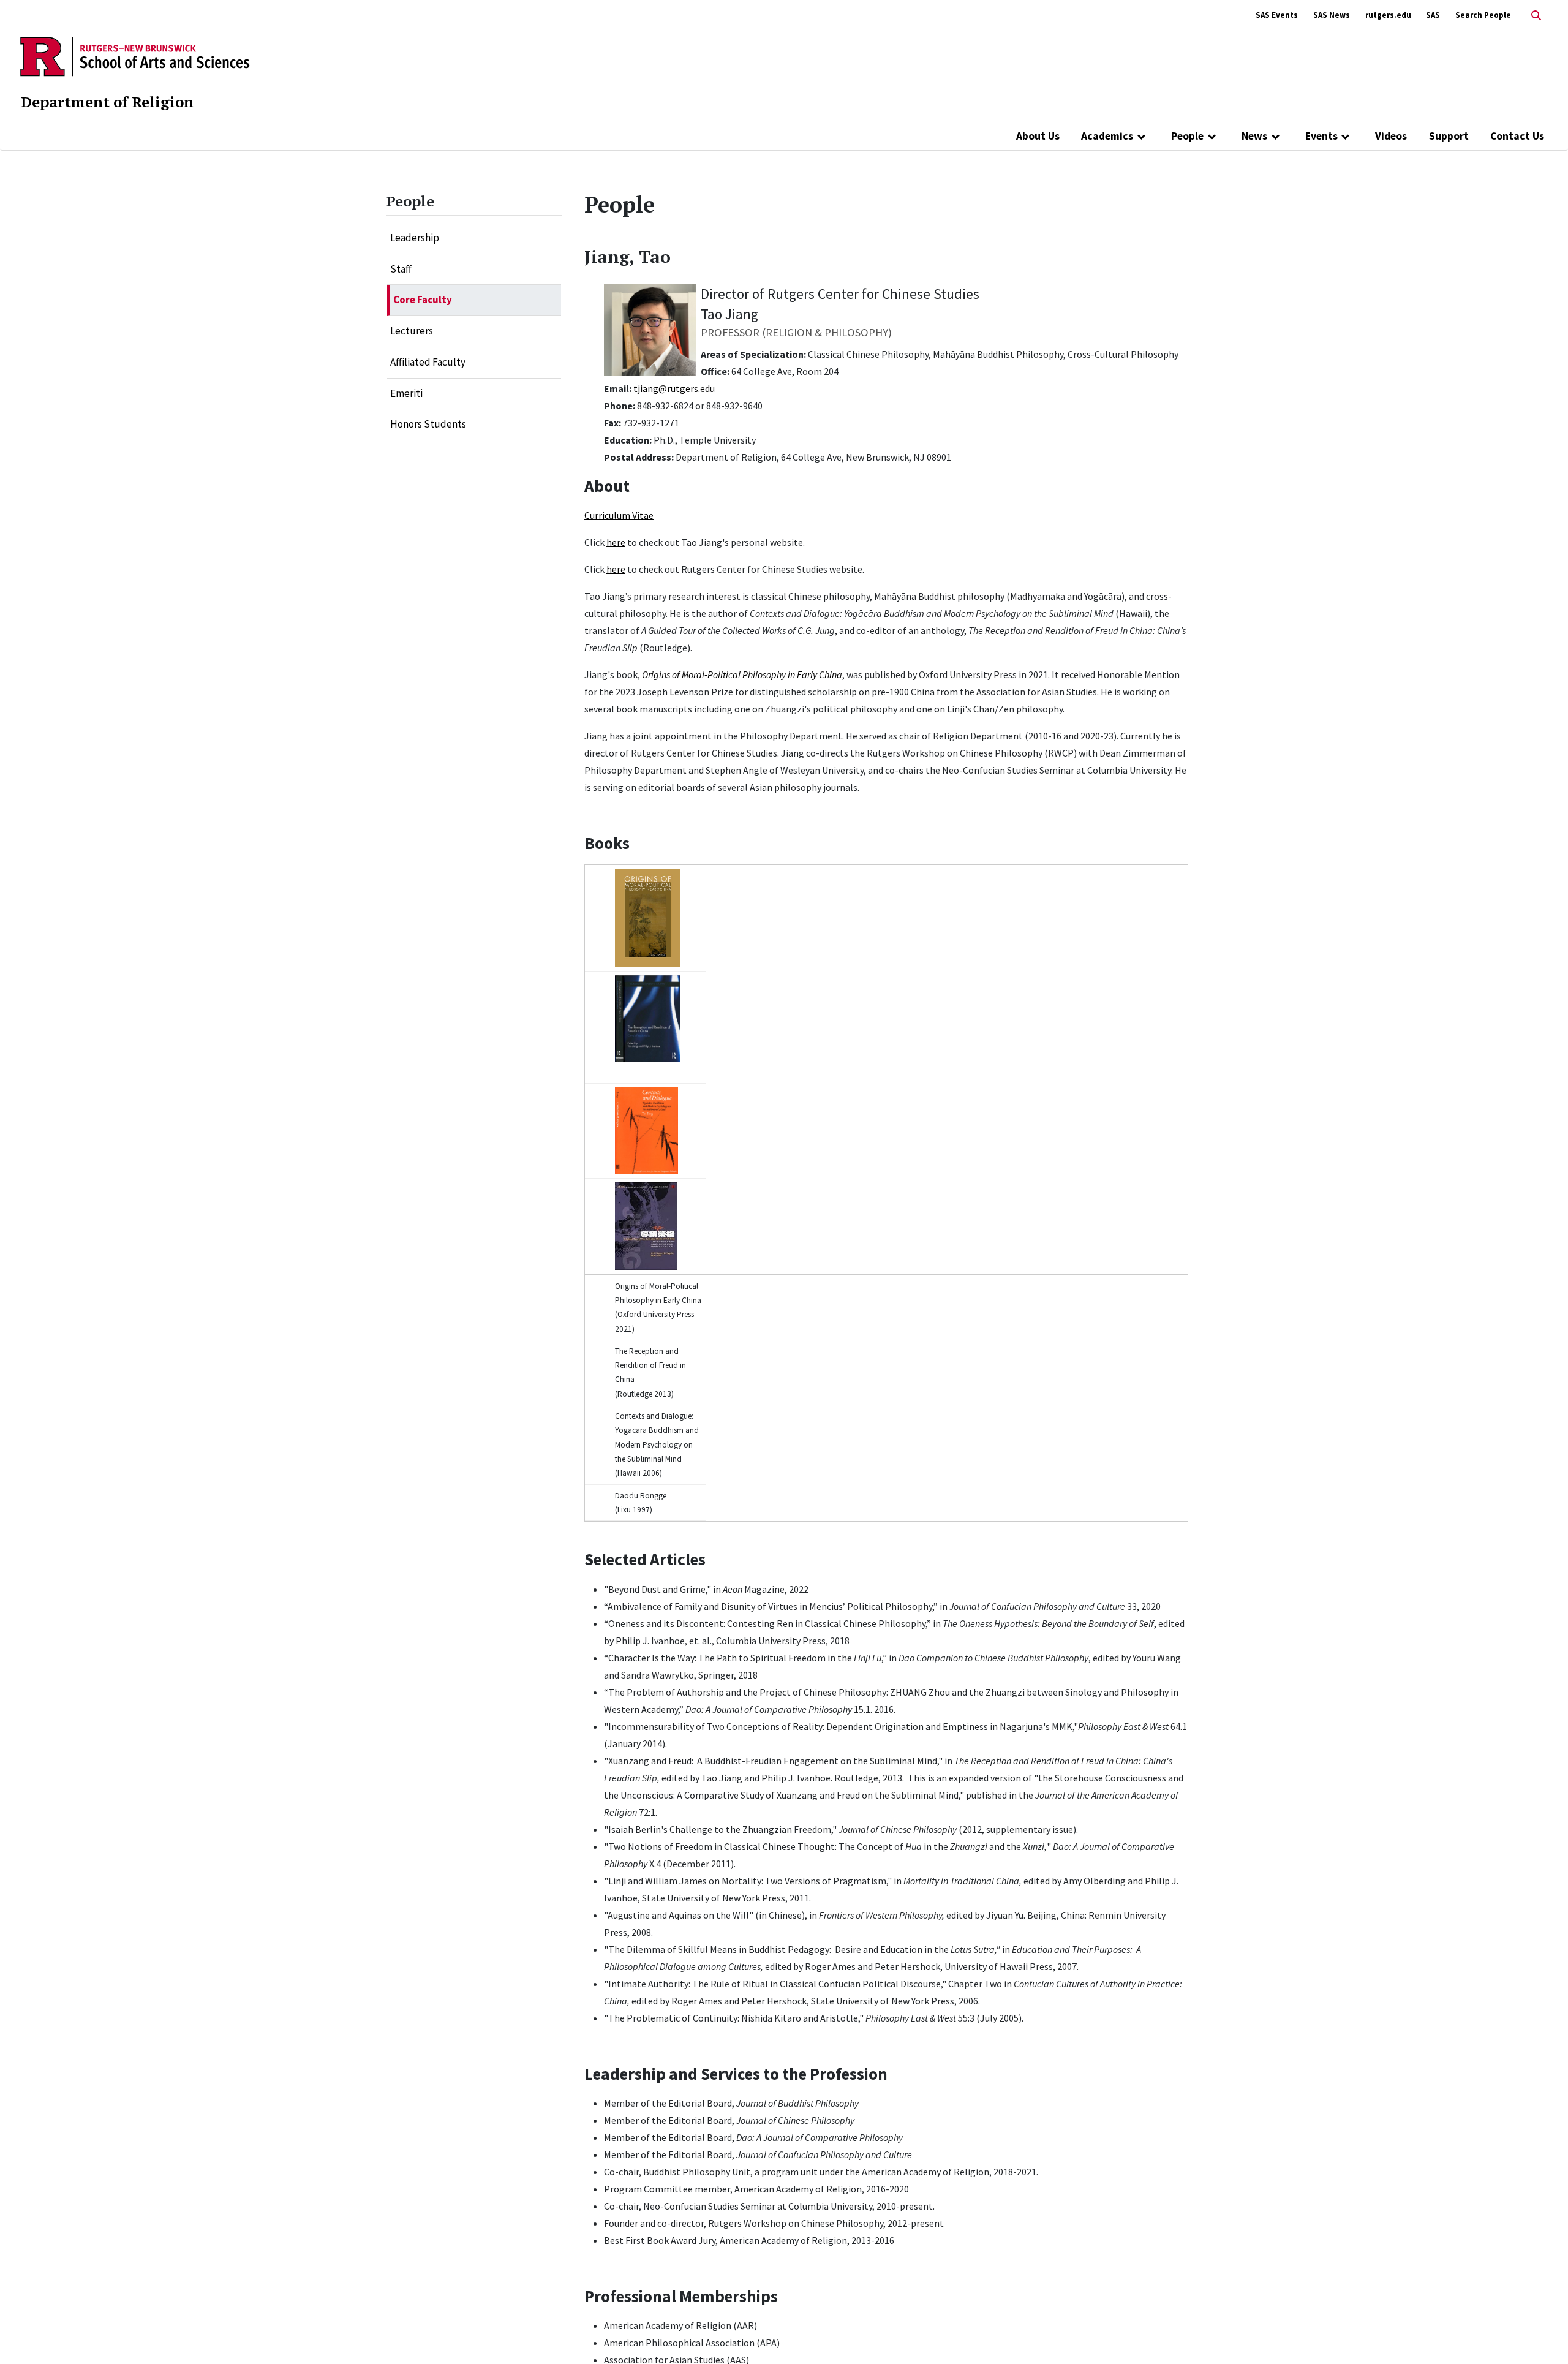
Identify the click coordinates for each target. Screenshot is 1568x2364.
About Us (1038, 136)
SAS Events (1277, 15)
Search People (1483, 15)
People (1187, 136)
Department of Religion (107, 102)
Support (1449, 136)
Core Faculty (423, 300)
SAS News (1332, 15)
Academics (1107, 136)
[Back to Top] (1541, 2334)
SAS (1433, 15)
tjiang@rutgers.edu (674, 388)
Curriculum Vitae (619, 515)
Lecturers (412, 331)
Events (1321, 136)
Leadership (415, 238)
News (1254, 136)
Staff (401, 269)
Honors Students (428, 424)
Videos (1391, 136)
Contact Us (1517, 136)
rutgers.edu (1388, 15)
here (616, 542)
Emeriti (406, 393)
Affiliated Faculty (428, 362)
